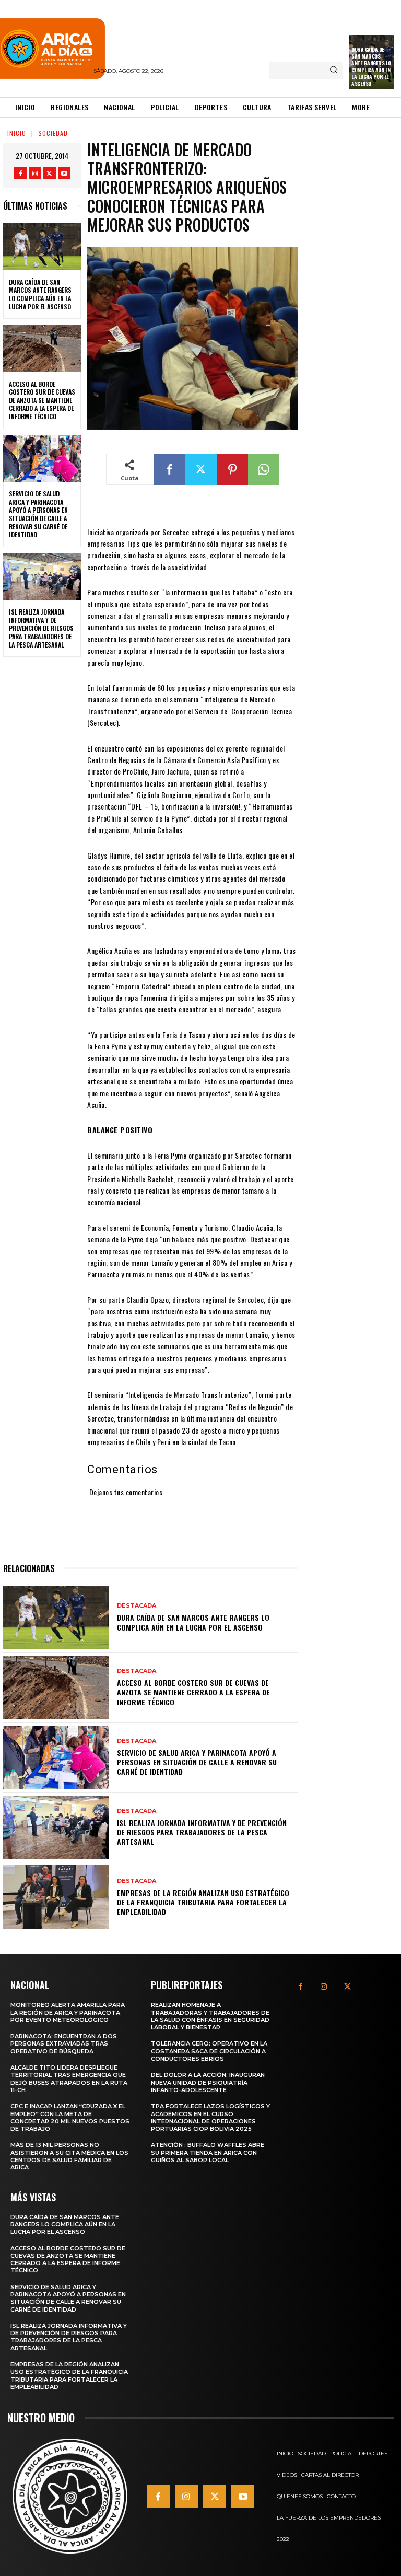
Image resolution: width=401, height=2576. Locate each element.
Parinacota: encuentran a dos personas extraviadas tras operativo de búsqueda (64, 2044)
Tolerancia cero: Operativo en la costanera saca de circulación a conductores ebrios (209, 2051)
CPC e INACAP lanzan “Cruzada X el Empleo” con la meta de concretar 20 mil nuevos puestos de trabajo (70, 2117)
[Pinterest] (232, 469)
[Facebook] (20, 173)
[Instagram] (35, 173)
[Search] (333, 71)
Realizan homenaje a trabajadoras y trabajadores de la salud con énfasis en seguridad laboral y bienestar (210, 2016)
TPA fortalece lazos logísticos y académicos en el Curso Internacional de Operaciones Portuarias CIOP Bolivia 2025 (210, 2117)
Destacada (137, 1606)
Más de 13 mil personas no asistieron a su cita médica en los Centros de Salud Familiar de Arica (69, 2156)
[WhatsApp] (264, 469)
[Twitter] (50, 173)
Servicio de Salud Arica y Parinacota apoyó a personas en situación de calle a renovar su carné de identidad (38, 514)
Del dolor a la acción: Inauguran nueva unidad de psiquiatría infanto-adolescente (208, 2082)
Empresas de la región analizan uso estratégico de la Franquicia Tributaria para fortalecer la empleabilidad (203, 1902)
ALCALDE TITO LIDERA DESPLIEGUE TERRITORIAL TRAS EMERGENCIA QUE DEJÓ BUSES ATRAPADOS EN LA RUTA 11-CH (69, 2079)
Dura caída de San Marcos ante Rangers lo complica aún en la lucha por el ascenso (371, 66)
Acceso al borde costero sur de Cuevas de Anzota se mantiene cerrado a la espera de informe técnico (42, 400)
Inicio (17, 133)
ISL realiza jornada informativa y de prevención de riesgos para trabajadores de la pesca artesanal (41, 628)
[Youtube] (64, 173)
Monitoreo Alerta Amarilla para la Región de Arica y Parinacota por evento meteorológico (68, 2012)
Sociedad (53, 133)
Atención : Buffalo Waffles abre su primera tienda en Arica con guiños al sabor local (208, 2152)
